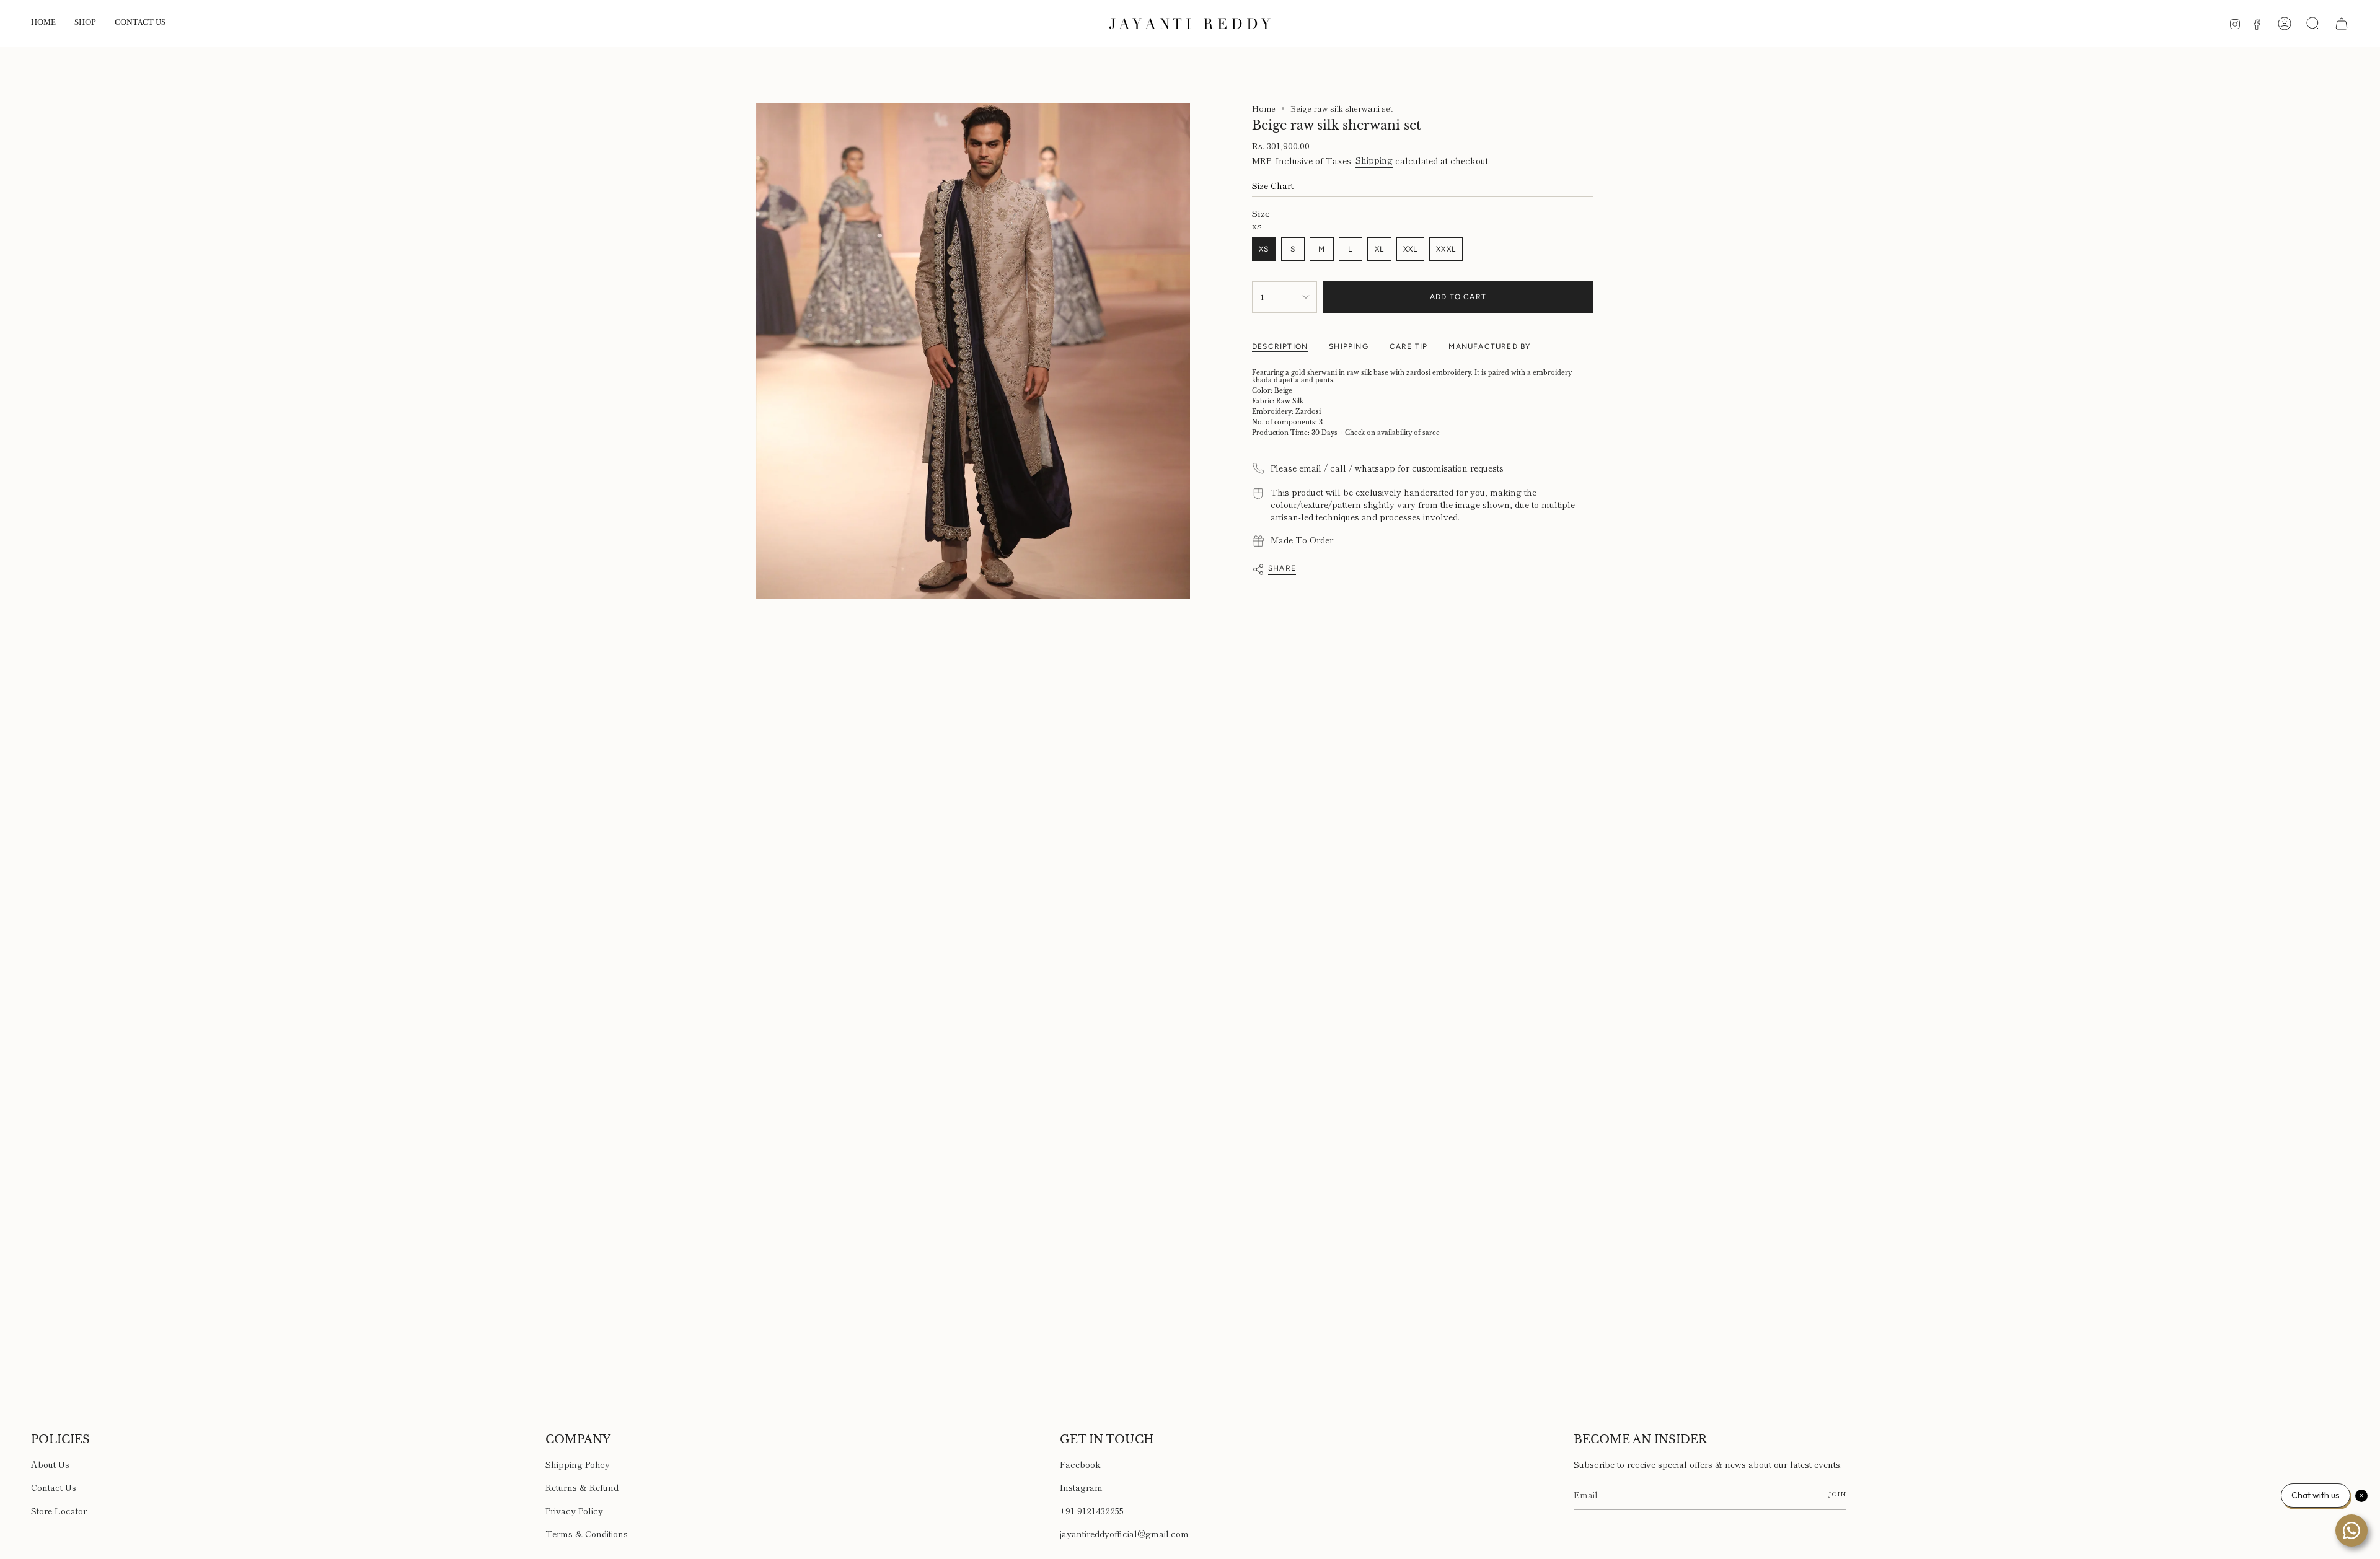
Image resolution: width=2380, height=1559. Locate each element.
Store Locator (59, 1511)
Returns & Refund (582, 1487)
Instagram (1081, 1487)
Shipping (1374, 160)
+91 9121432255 (1092, 1511)
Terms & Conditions (587, 1534)
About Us (50, 1464)
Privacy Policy (574, 1511)
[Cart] (2342, 24)
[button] (85, 24)
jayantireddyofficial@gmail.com (1124, 1534)
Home (1264, 108)
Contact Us (54, 1487)
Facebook (1080, 1464)
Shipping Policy (578, 1464)
